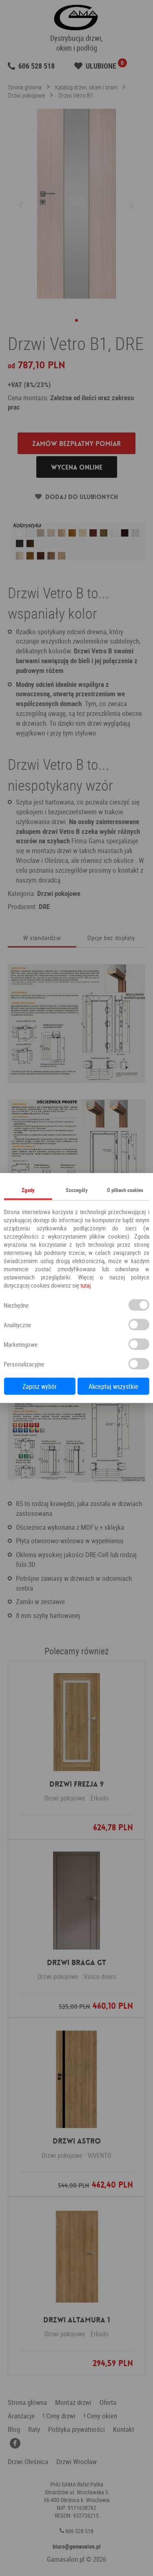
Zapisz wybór (40, 1386)
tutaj (85, 1285)
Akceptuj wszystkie (113, 1386)
